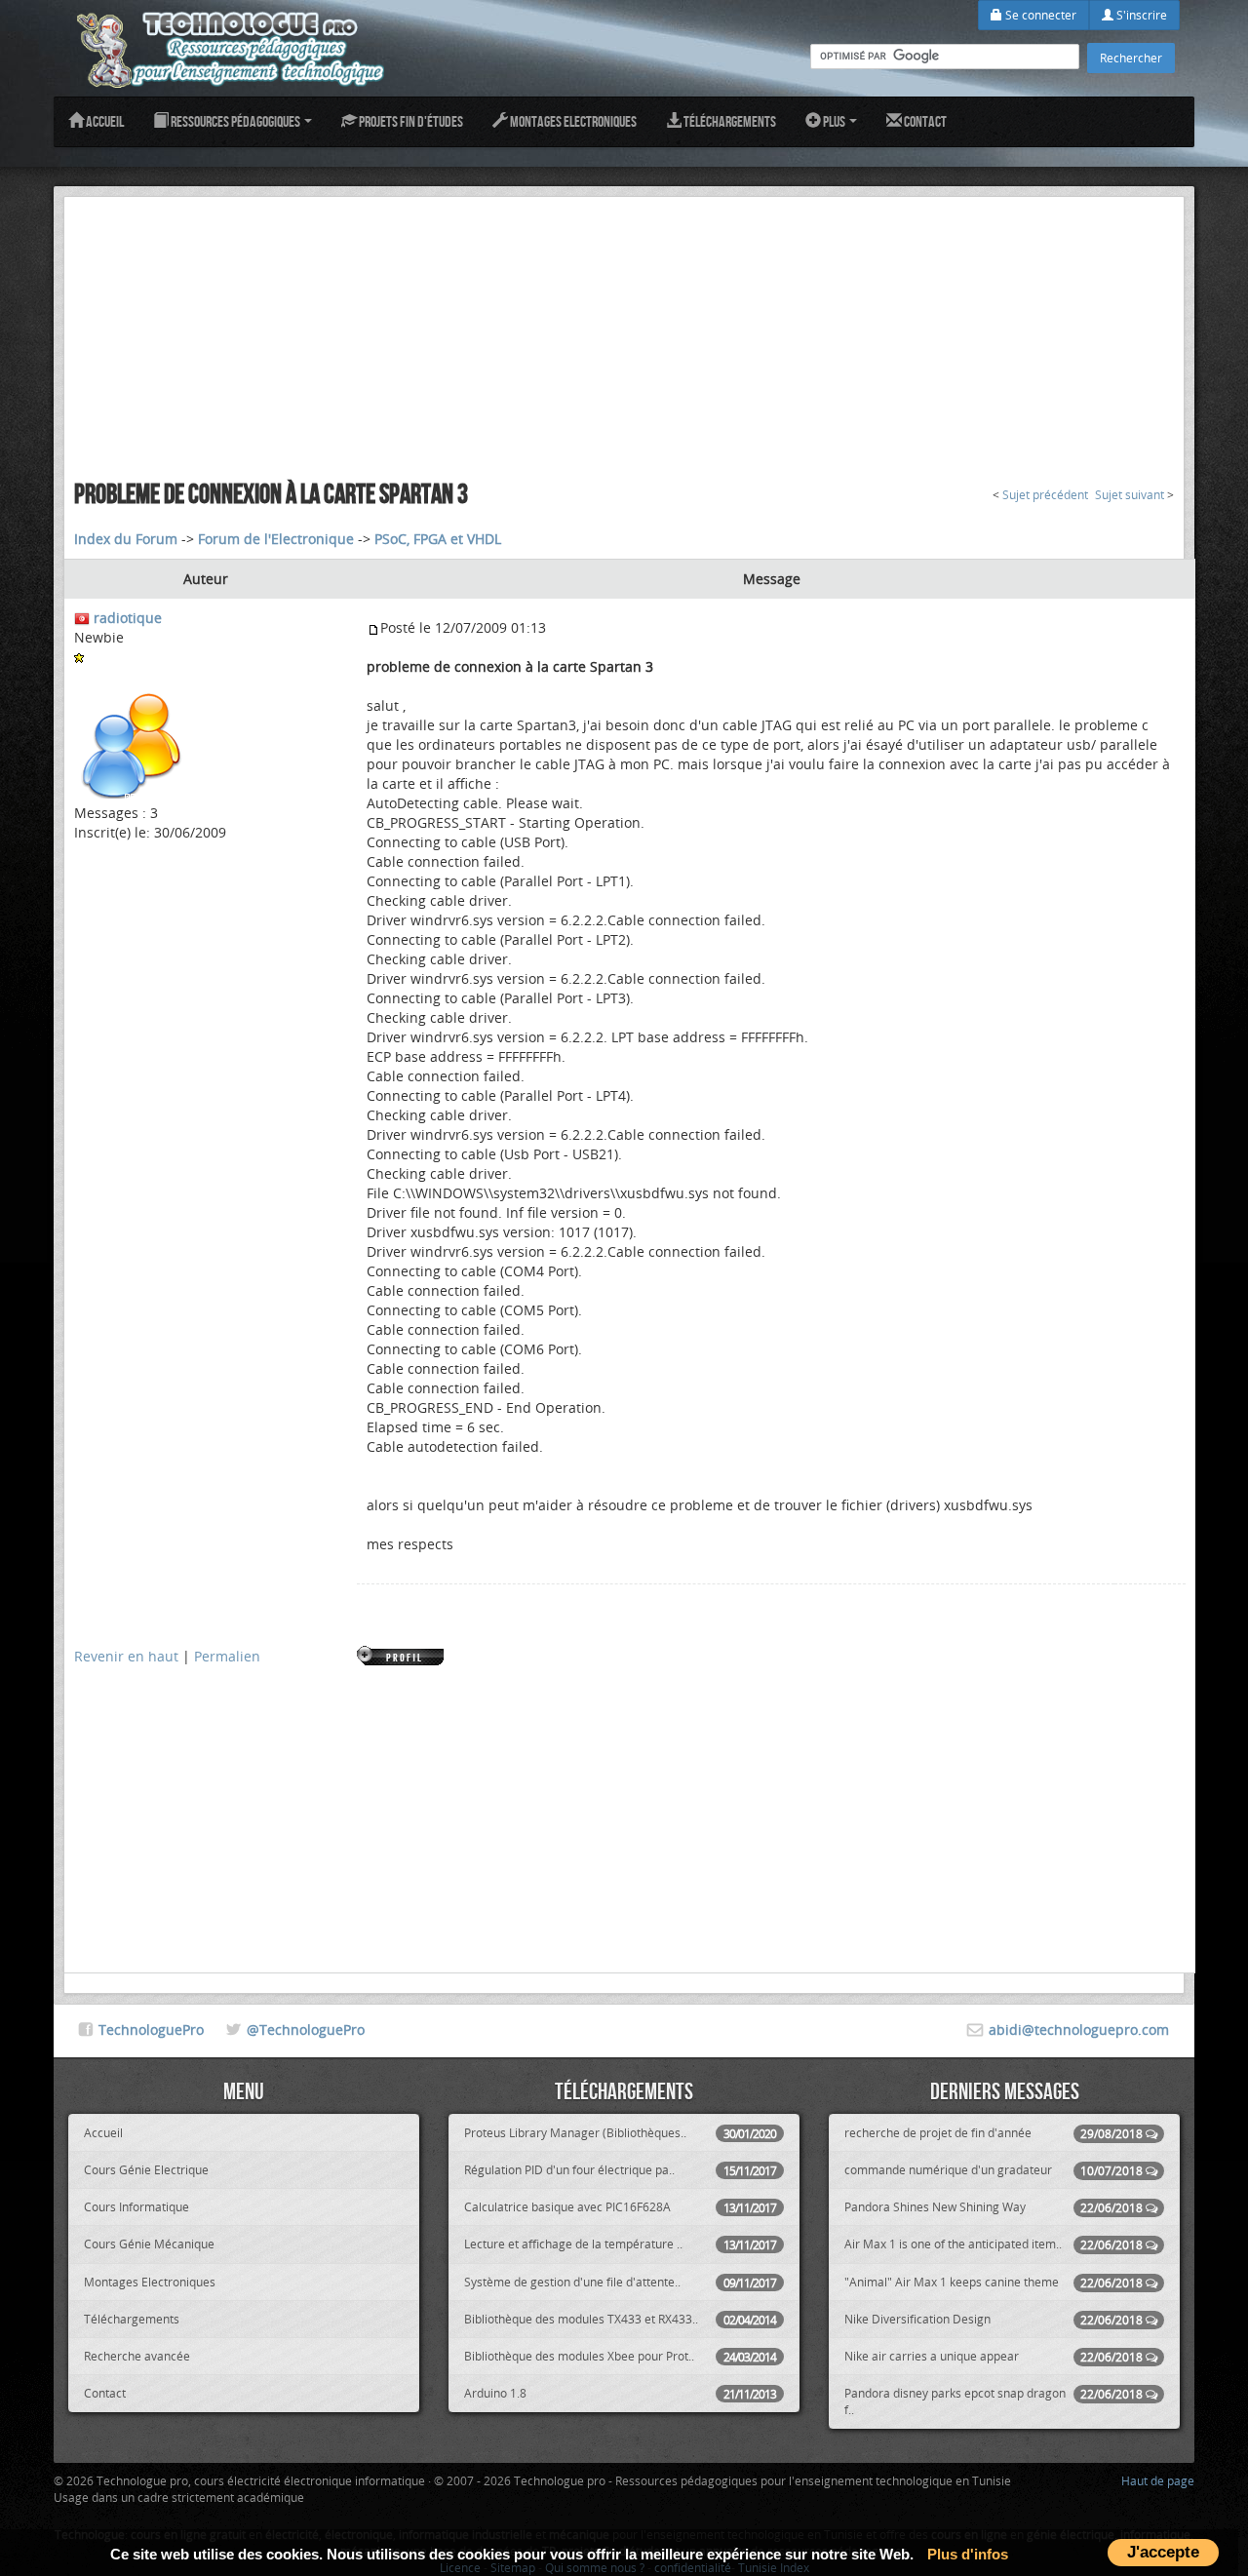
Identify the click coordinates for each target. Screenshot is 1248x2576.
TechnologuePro (151, 2030)
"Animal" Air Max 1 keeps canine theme (994, 2282)
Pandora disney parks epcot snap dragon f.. (994, 2401)
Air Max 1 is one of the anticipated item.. (994, 2244)
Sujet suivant (1130, 495)
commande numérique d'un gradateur (994, 2170)
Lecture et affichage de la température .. (620, 2244)
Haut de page (1158, 2480)
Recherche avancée (137, 2356)
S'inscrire (1140, 15)
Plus (834, 121)
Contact (924, 121)
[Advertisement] (624, 333)
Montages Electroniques (572, 121)
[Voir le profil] (402, 1655)
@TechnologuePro (306, 2030)
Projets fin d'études (410, 121)
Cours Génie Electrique (146, 2169)
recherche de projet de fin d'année (994, 2133)
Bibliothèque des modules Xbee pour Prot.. (620, 2356)
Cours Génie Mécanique (149, 2244)
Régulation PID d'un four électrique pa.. (620, 2170)
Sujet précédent (1045, 495)
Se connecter (1039, 15)
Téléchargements (729, 121)
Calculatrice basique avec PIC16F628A (620, 2207)
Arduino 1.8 (620, 2393)
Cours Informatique (136, 2206)
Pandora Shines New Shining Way (994, 2207)
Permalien (227, 1656)
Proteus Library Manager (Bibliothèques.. (620, 2133)
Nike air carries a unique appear (994, 2356)
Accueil (104, 121)
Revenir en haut (126, 1656)
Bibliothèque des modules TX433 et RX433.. (620, 2319)
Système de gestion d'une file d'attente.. (620, 2282)
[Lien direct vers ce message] (373, 627)
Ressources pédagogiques (235, 121)
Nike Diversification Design (994, 2319)
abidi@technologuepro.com (1079, 2030)
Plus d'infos (968, 2554)
